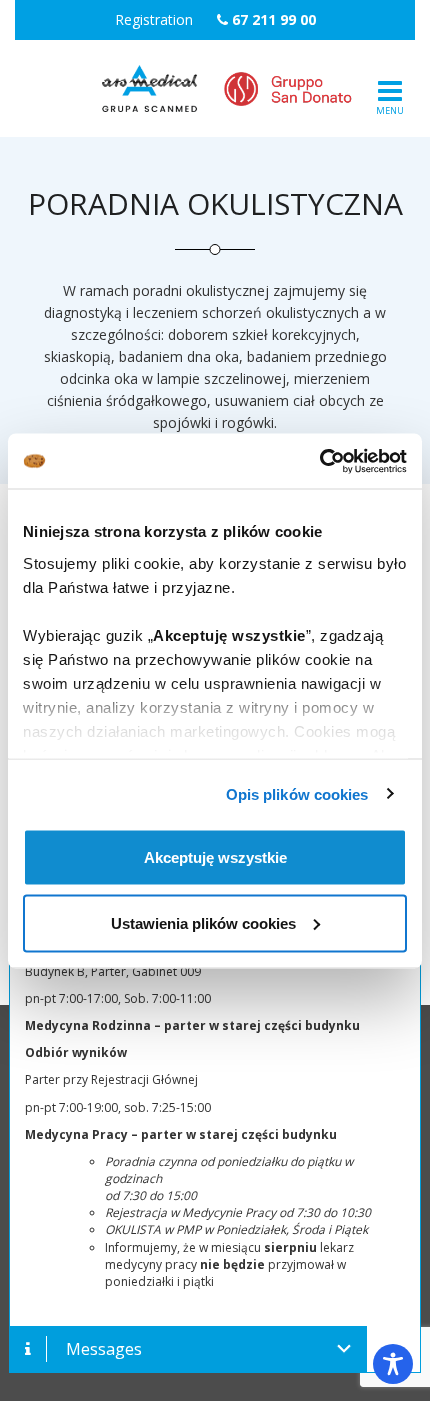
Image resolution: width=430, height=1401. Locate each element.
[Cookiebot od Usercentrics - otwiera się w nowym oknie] (319, 461)
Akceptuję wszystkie (215, 857)
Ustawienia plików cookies (203, 922)
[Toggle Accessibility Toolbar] (393, 1364)
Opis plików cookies (297, 793)
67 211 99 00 (274, 19)
